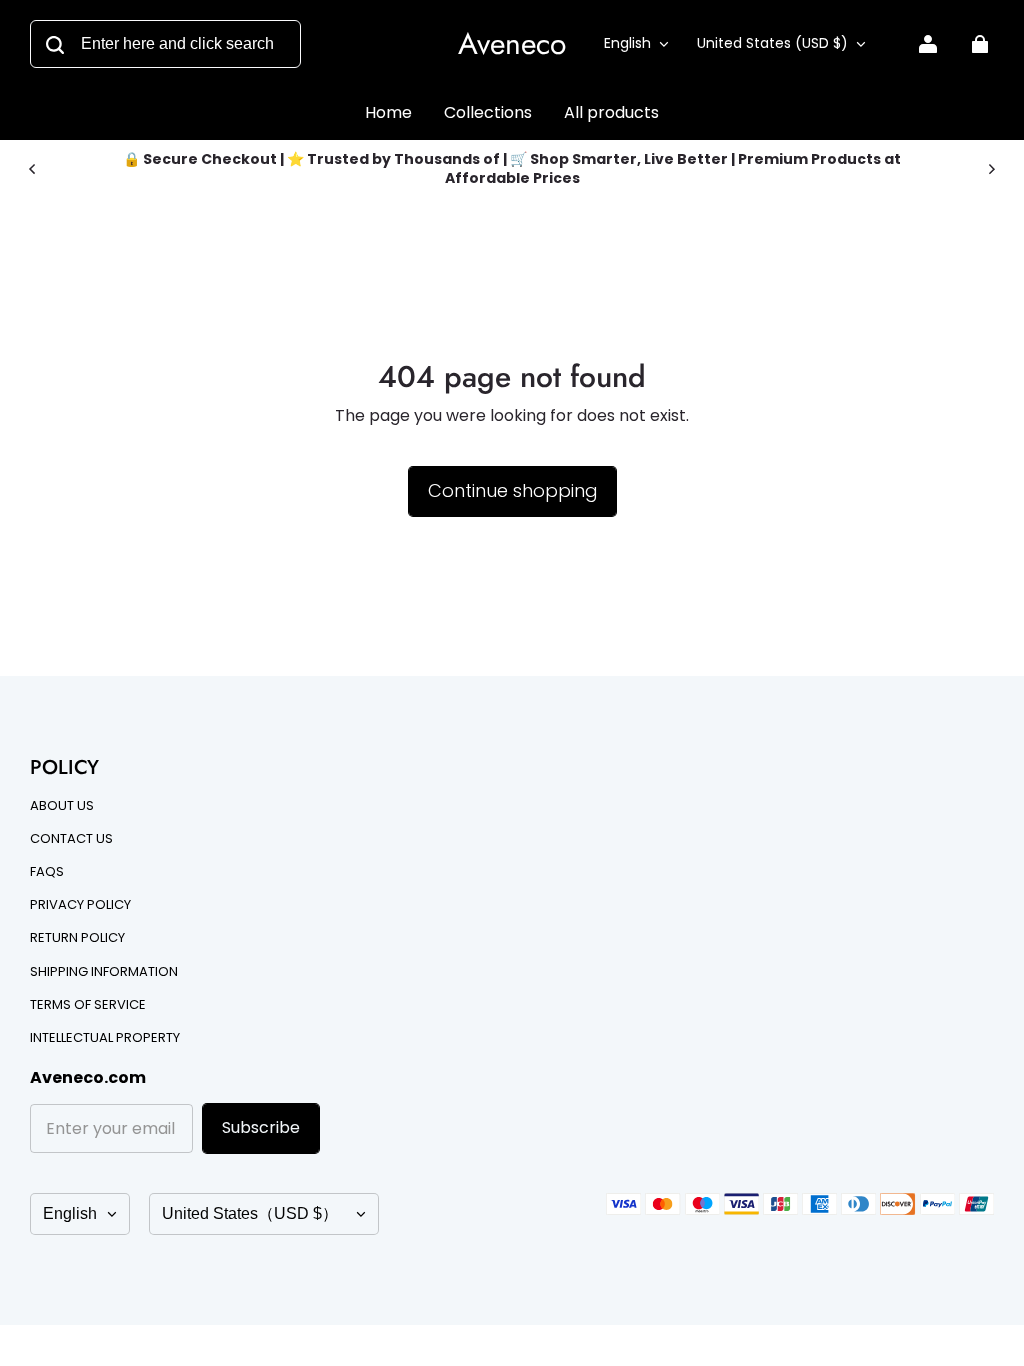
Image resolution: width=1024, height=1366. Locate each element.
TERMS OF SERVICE (88, 1005)
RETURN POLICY (77, 938)
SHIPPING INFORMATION (104, 972)
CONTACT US (71, 839)
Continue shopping (512, 490)
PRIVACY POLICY (80, 905)
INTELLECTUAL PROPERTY (105, 1038)
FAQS (47, 872)
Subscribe (261, 1127)
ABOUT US (62, 806)
